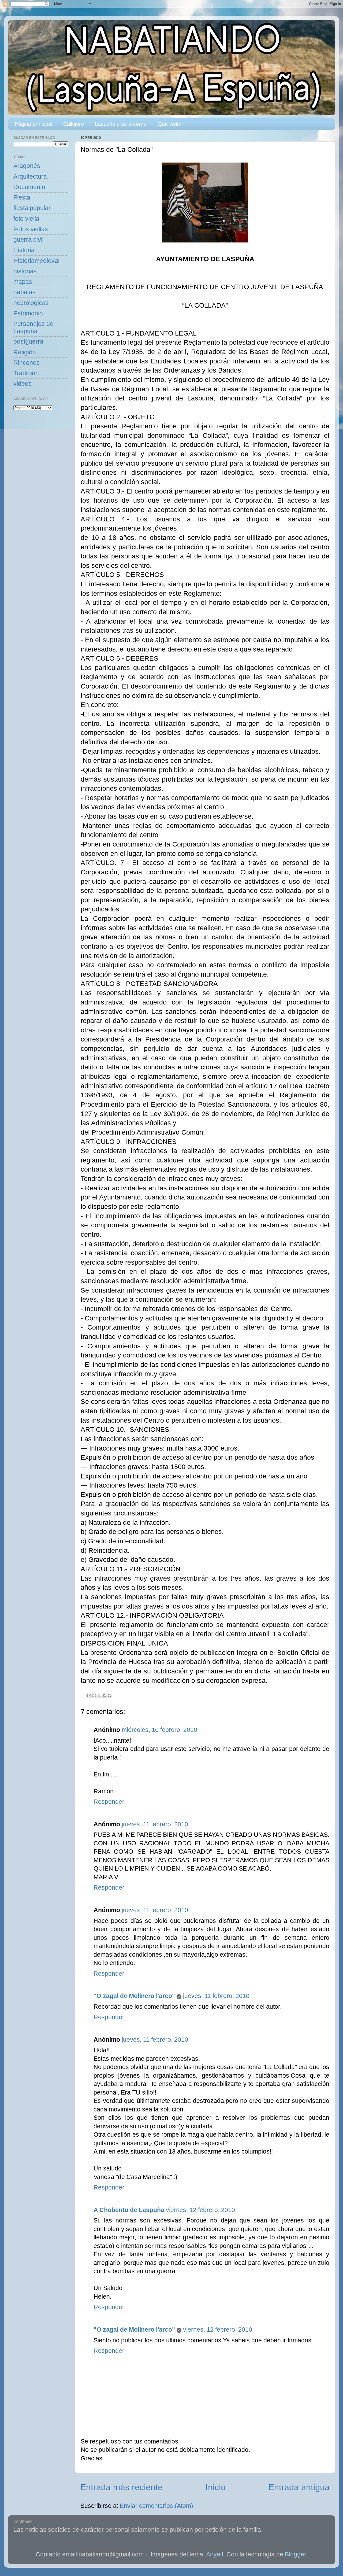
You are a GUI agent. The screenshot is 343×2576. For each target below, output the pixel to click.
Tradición (26, 373)
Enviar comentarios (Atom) (156, 2506)
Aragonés (27, 166)
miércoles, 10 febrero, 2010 (159, 1730)
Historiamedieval (36, 261)
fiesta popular (32, 208)
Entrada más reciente (122, 2487)
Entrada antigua (299, 2487)
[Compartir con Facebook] (105, 1695)
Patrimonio (28, 313)
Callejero (74, 124)
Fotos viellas (31, 229)
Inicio (216, 2487)
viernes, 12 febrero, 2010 (200, 2210)
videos (23, 384)
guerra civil (29, 240)
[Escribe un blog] (94, 1695)
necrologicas (31, 303)
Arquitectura (30, 177)
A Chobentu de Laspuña (129, 2210)
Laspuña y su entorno (121, 124)
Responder (109, 1802)
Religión (25, 352)
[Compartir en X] (99, 1695)
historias (25, 271)
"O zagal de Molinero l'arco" (134, 1996)
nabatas (25, 292)
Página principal (33, 124)
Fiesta (22, 198)
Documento (29, 187)
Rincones (27, 363)
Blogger (295, 2554)
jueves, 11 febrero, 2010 (155, 1824)
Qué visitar (170, 124)
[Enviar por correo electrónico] (89, 1695)
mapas (23, 282)
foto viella (26, 219)
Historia (24, 250)
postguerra (28, 342)
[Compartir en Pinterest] (110, 1695)
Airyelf (215, 2554)
